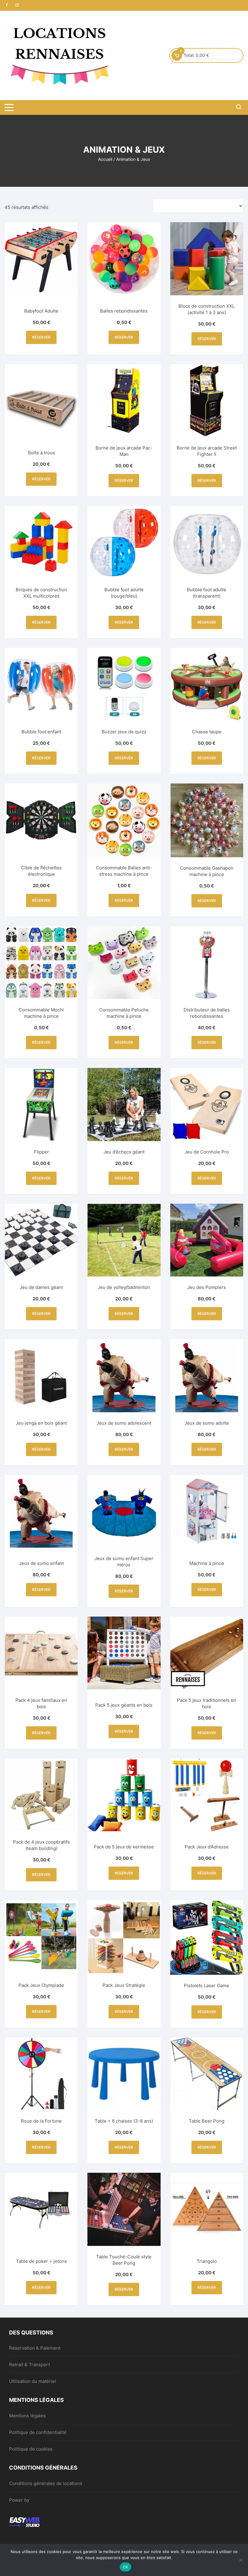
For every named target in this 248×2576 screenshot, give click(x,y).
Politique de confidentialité (38, 2432)
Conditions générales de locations (46, 2483)
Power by (19, 2500)
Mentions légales (27, 2416)
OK (126, 2567)
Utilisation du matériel (33, 2381)
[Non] (240, 2560)
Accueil (105, 159)
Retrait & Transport (29, 2365)
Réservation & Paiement (35, 2348)
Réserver (41, 337)
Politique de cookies (31, 2449)
